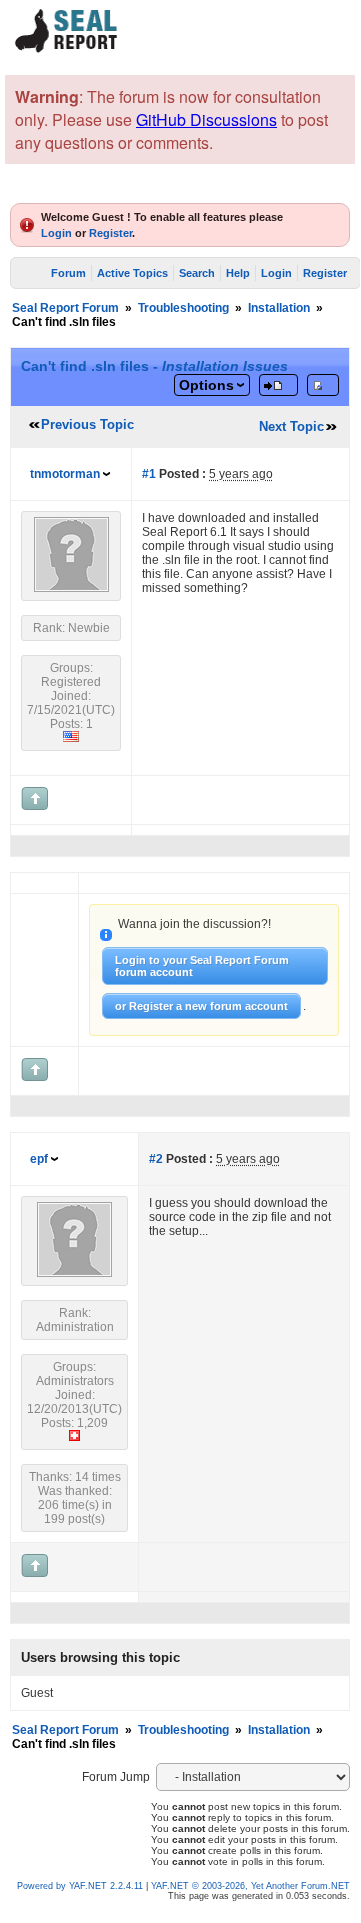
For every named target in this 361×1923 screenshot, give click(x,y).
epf (39, 1159)
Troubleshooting (183, 308)
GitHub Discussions (206, 119)
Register (110, 233)
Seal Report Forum (65, 308)
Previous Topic (87, 424)
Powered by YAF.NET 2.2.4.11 (81, 1886)
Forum (68, 273)
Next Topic (291, 426)
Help (238, 273)
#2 (156, 1159)
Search (197, 273)
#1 (149, 474)
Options (206, 385)
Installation (279, 308)
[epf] (74, 1273)
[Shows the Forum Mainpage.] (67, 49)
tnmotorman (65, 474)
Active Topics (132, 273)
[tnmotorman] (71, 588)
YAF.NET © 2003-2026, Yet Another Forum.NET (250, 1886)
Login (56, 233)
